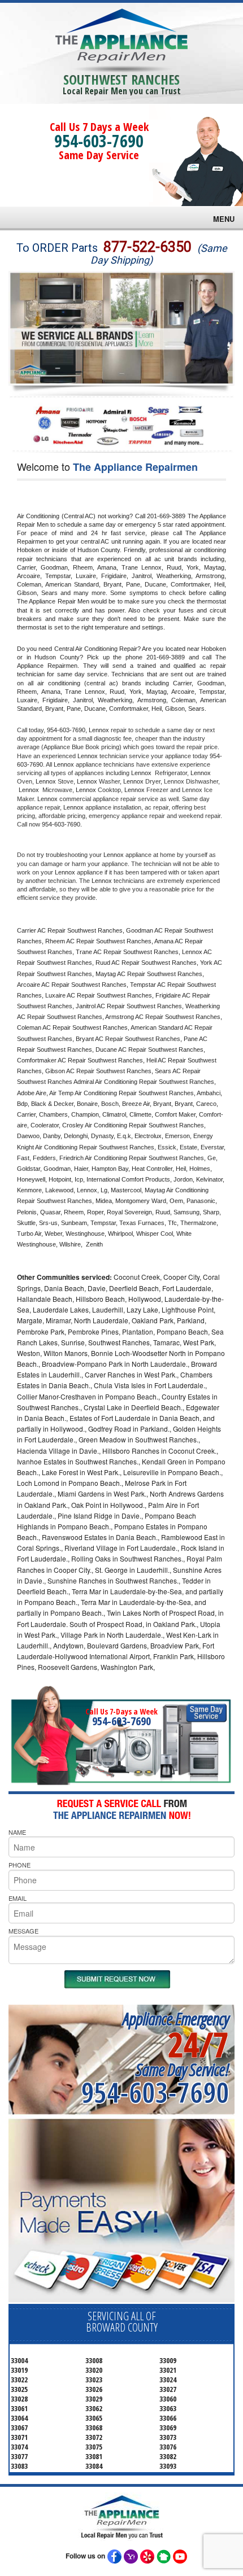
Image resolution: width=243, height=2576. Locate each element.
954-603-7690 (99, 141)
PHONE (19, 1865)
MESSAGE (23, 1931)
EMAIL (18, 1898)
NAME (17, 1832)
